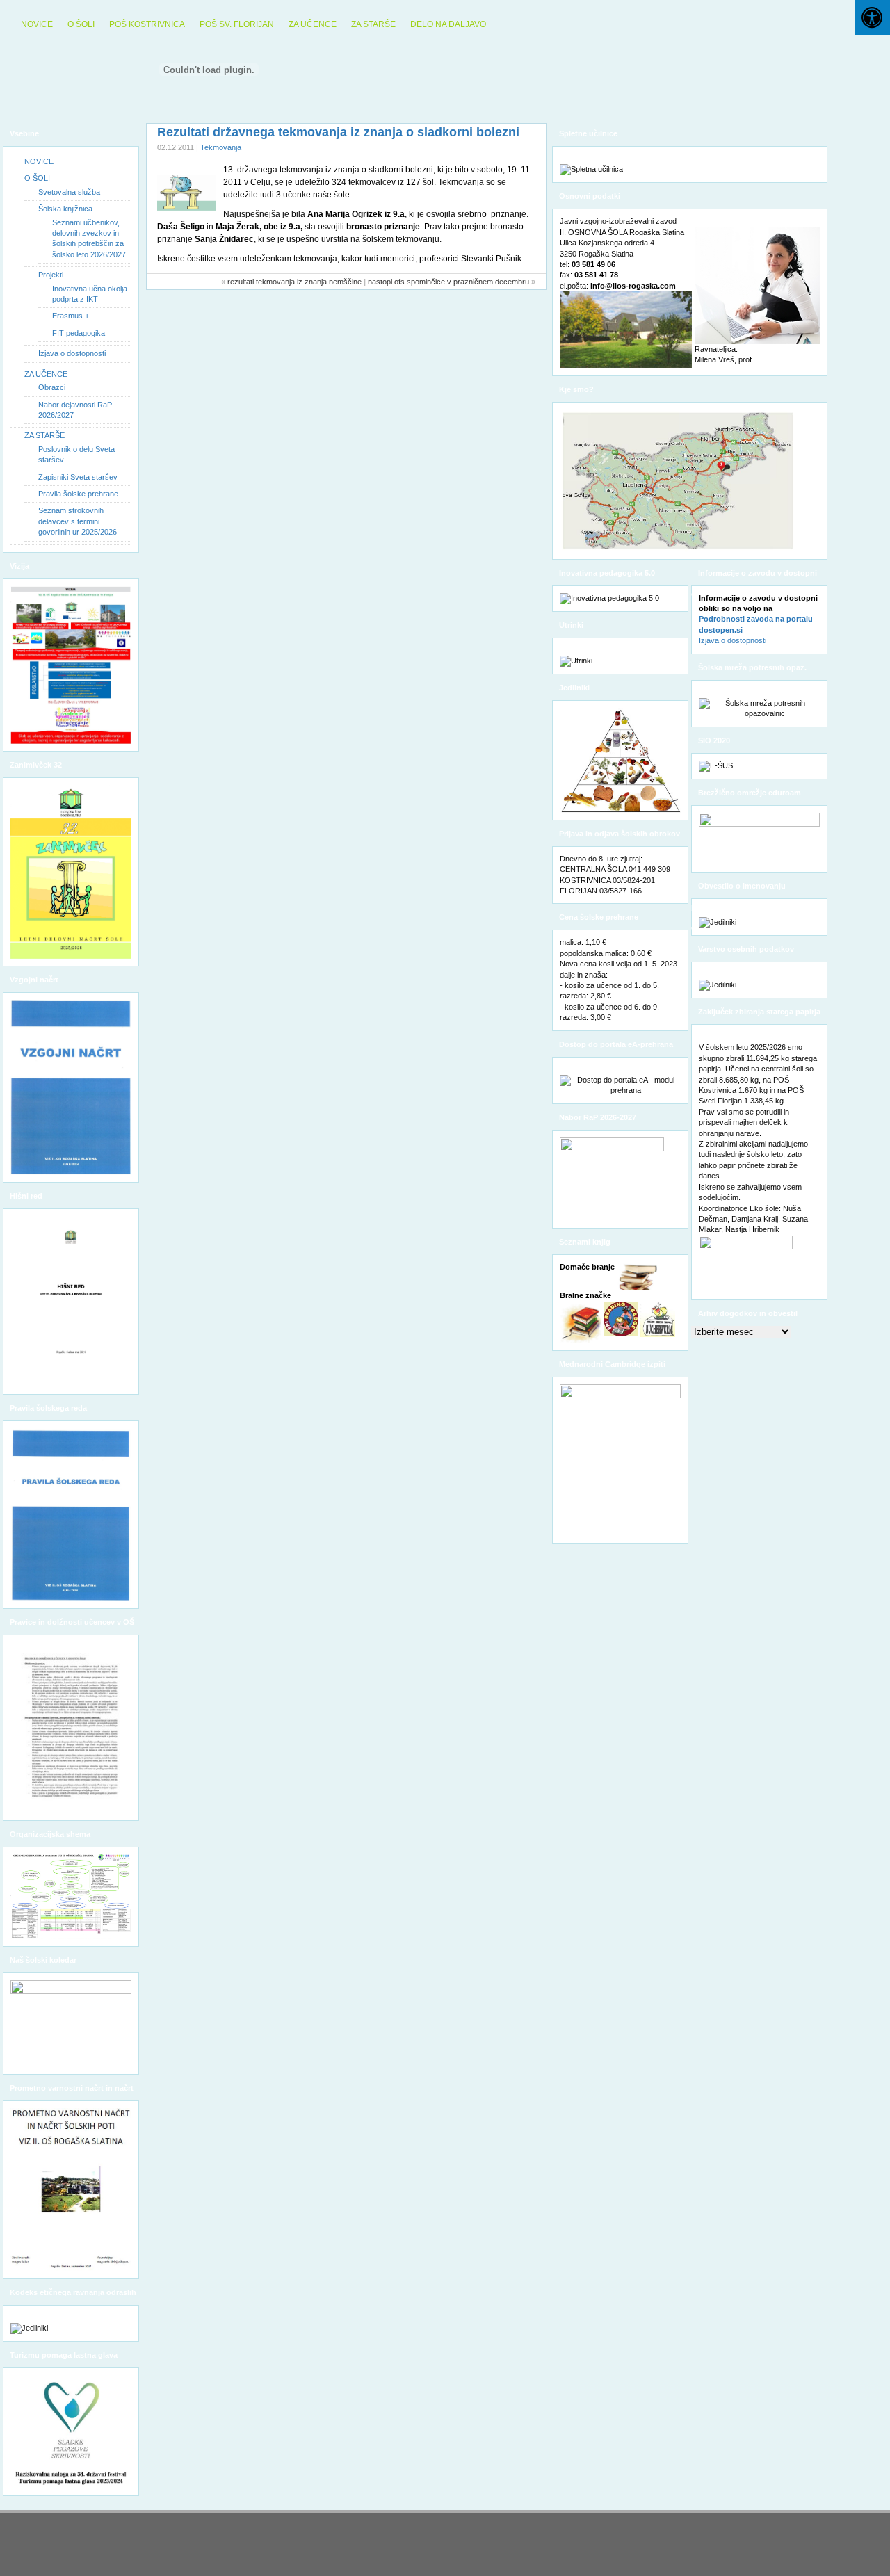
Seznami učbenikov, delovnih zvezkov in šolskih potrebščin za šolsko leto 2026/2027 (89, 238)
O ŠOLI (81, 24)
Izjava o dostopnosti (72, 353)
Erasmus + (71, 316)
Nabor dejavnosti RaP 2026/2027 (75, 410)
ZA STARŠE (373, 24)
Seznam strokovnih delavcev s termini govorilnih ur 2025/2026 (78, 521)
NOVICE (37, 24)
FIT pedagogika (79, 333)
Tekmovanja (221, 147)
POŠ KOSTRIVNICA (147, 24)
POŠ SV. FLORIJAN (237, 24)
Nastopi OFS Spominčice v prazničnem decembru (448, 282)
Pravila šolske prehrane (78, 494)
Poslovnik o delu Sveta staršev (76, 454)
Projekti (51, 275)
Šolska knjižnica (65, 209)
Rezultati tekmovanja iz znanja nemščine (294, 282)
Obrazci (52, 387)
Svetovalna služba (69, 192)
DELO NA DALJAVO (448, 24)
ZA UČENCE (313, 24)
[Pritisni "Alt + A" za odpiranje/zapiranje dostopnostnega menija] (872, 18)
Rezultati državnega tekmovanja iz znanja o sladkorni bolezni (338, 132)
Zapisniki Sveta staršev (78, 477)
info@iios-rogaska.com (633, 286)
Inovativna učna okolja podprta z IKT (90, 294)
